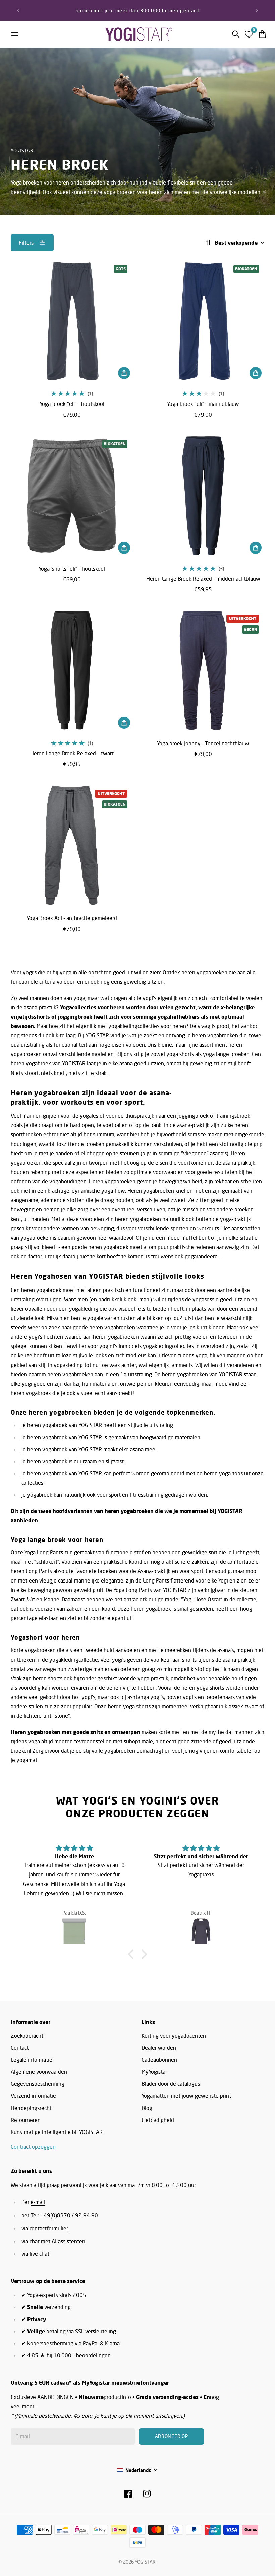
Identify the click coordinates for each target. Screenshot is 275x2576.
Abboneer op (194, 1301)
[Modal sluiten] (227, 1245)
